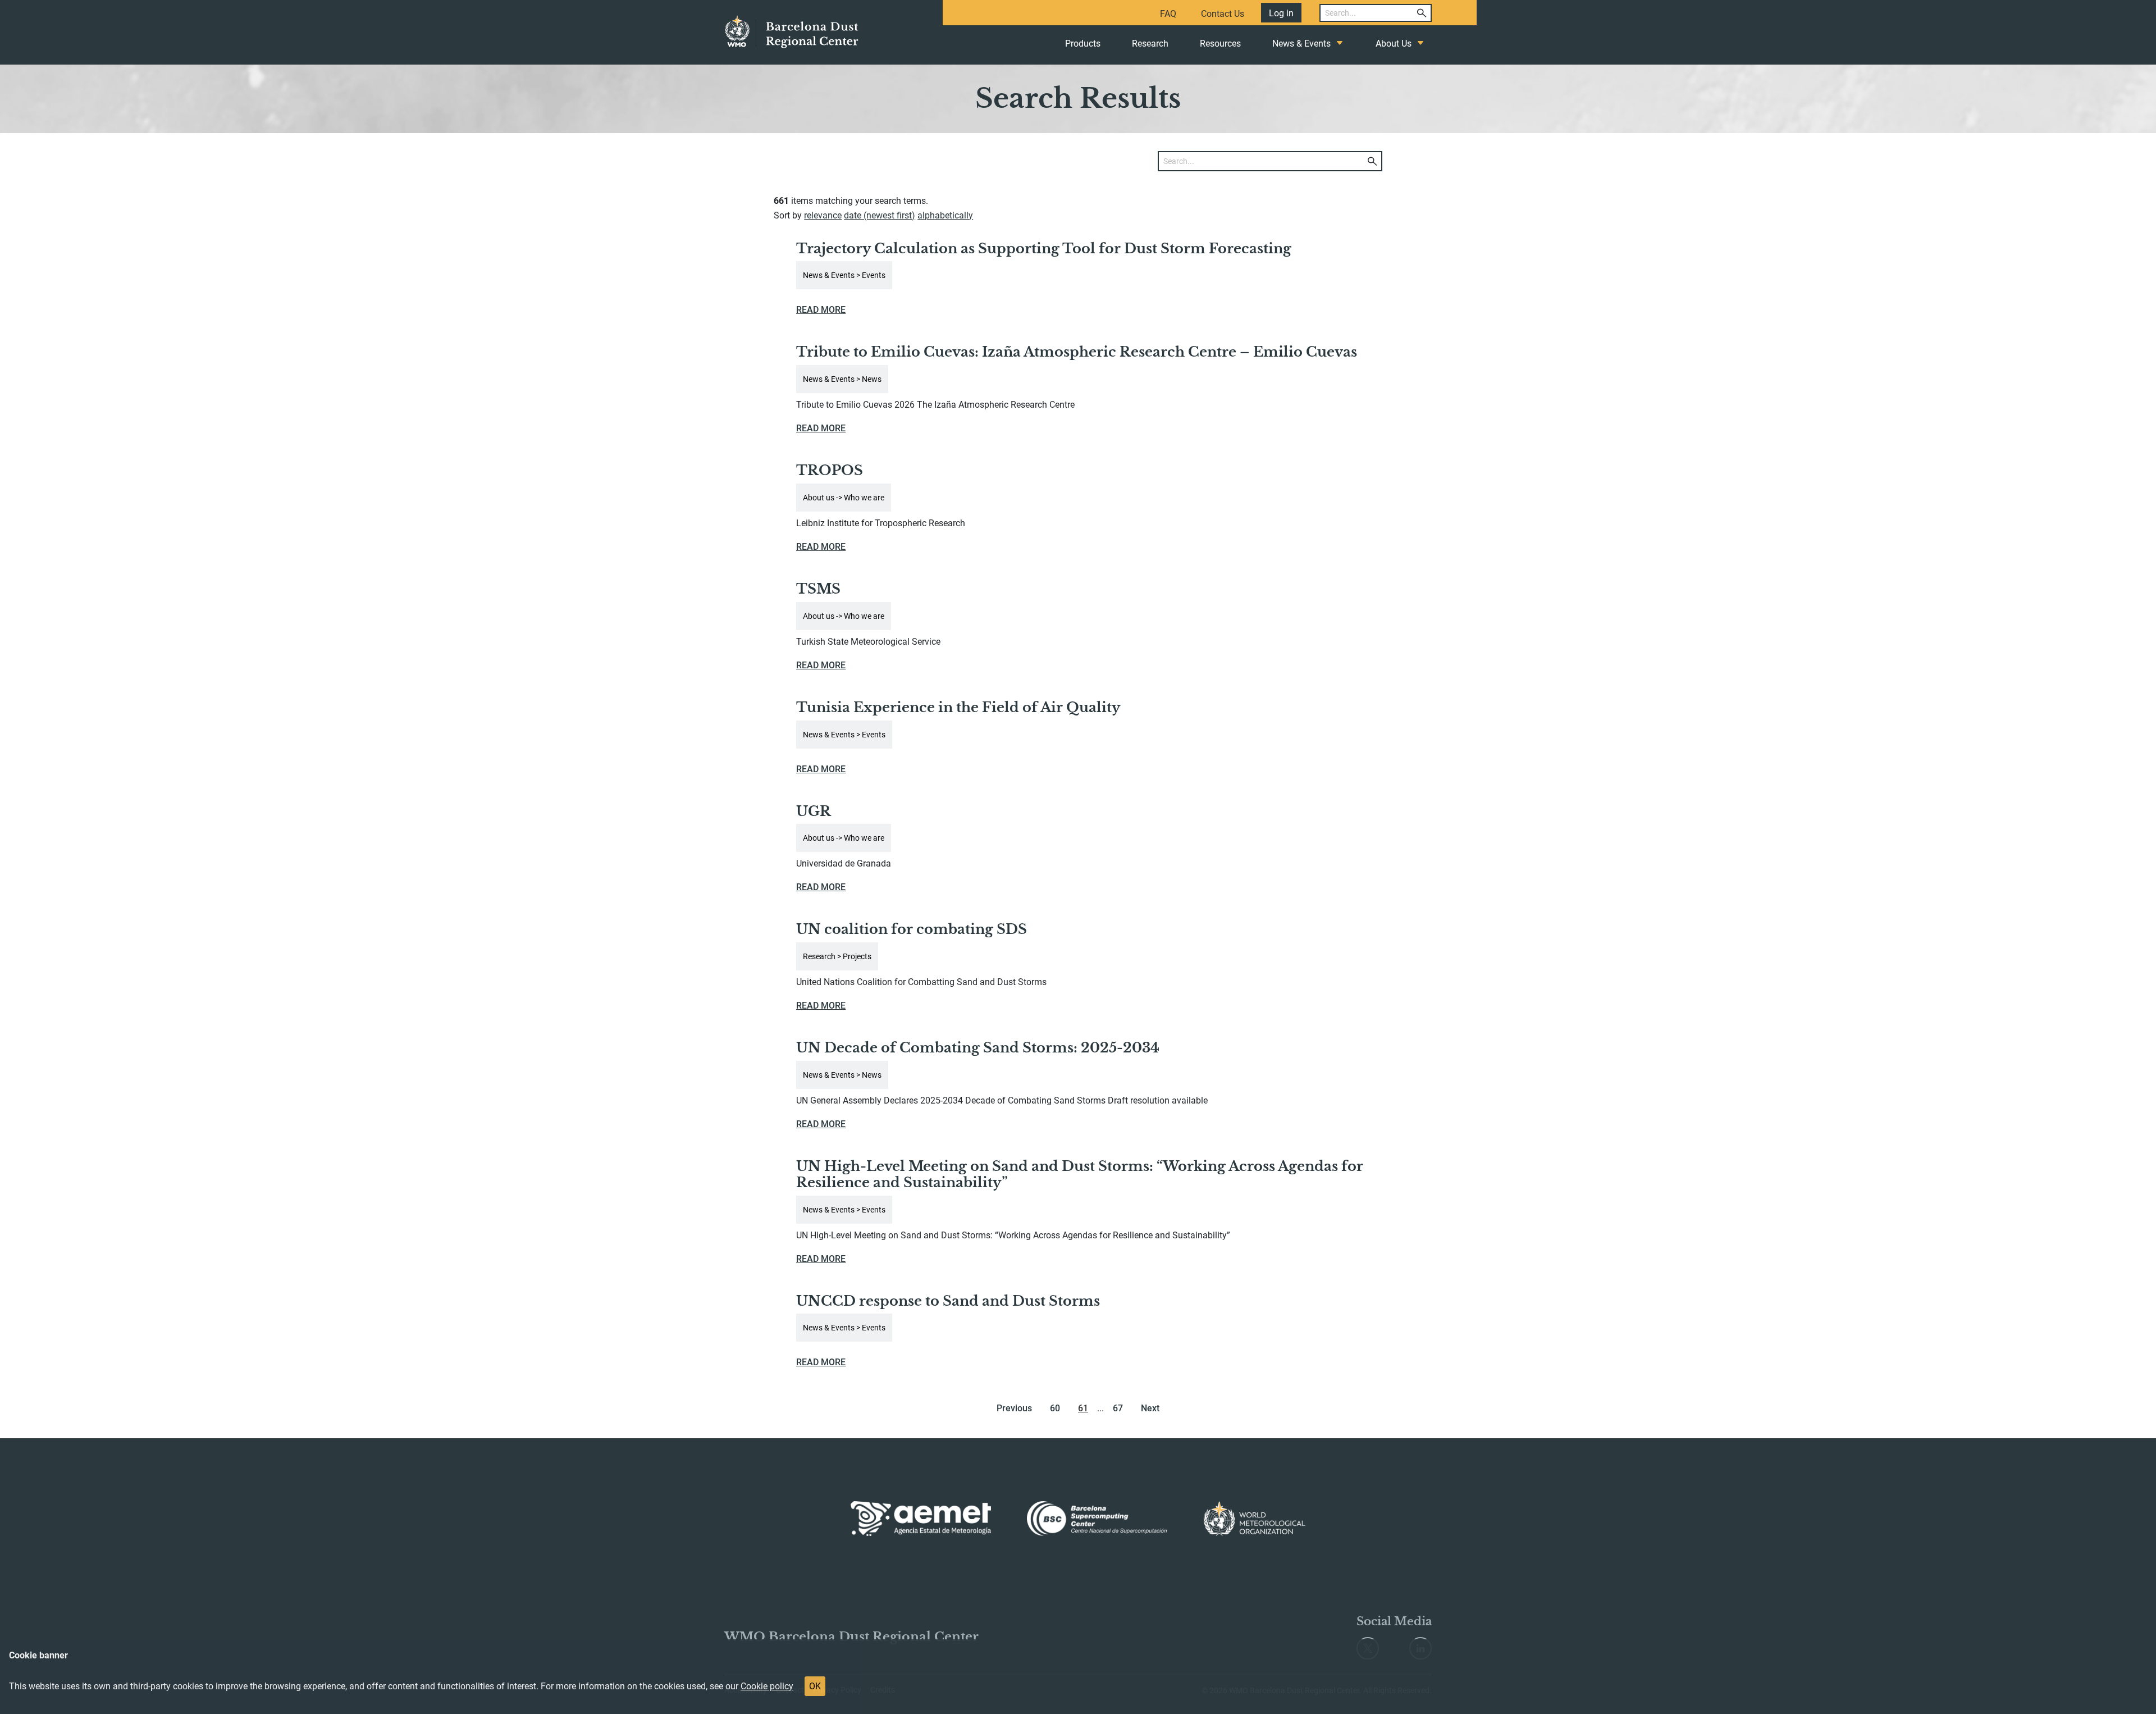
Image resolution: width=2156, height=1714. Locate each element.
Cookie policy (767, 1686)
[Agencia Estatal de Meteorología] (921, 1519)
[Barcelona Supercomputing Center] (1097, 1519)
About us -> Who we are (844, 498)
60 (1055, 1408)
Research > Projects (837, 956)
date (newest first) (880, 215)
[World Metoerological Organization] (1255, 1519)
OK (815, 1686)
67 (1118, 1408)
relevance (823, 215)
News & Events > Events (844, 275)
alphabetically (945, 215)
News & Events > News (842, 379)
